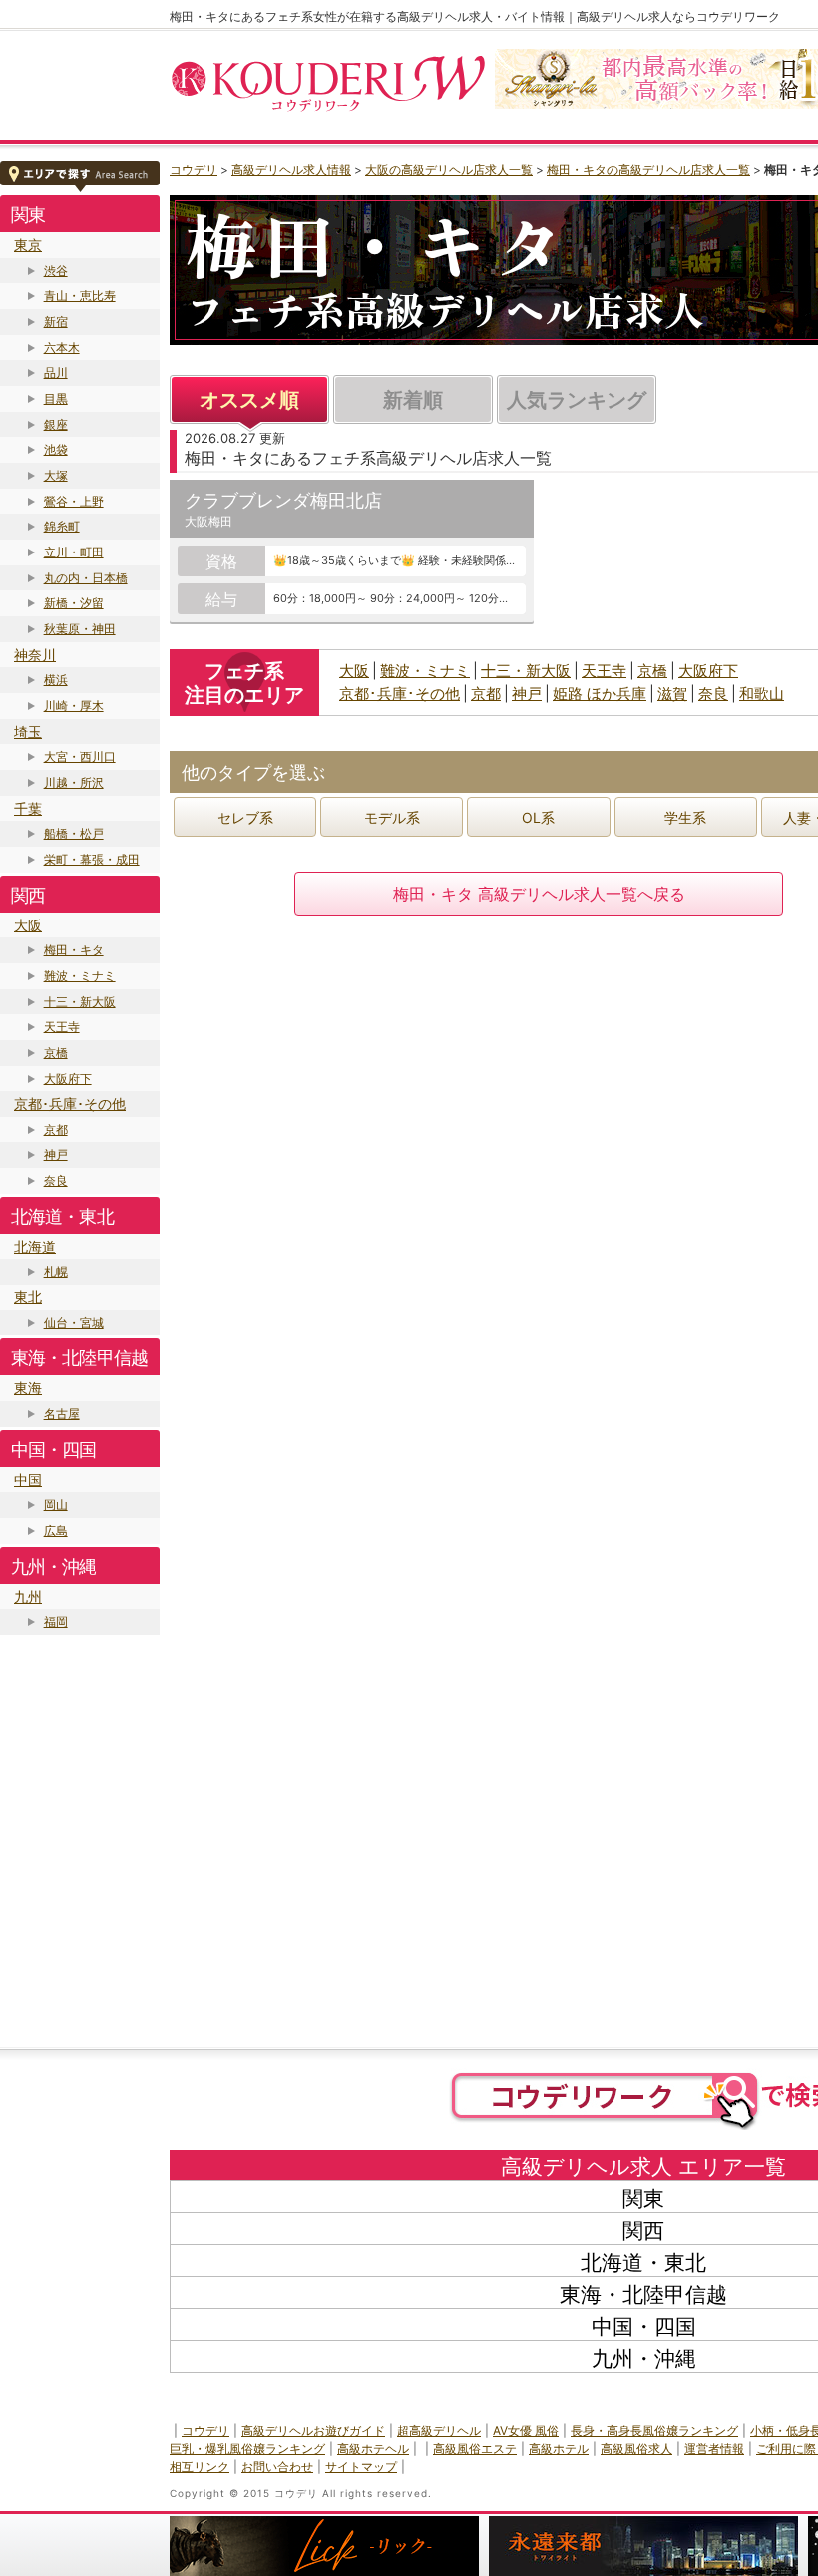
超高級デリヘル (439, 2431)
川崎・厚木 (74, 706)
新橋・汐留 (74, 603)
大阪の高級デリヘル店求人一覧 (449, 169)
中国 (28, 1479)
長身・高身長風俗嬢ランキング (654, 2431)
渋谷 (56, 271)
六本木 (62, 348)
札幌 (56, 1271)
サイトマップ (361, 2467)
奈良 (56, 1180)
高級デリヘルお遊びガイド (313, 2431)
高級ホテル (559, 2449)
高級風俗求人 (636, 2449)
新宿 (56, 322)
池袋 (56, 449)
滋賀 (672, 694)
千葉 (28, 808)
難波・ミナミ (80, 976)
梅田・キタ (74, 950)
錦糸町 (62, 526)
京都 (56, 1129)
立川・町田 (74, 552)
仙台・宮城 (74, 1323)
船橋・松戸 (74, 833)
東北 (28, 1297)
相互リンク (200, 2467)
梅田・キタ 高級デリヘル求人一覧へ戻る (539, 894)
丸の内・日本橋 (86, 578)
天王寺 (62, 1027)
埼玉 (28, 732)
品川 (56, 372)
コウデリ (194, 169)
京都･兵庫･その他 (70, 1104)
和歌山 (762, 694)
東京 (28, 245)
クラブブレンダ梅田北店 (283, 500)
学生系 (685, 817)
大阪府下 (68, 1079)
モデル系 (392, 817)
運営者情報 (714, 2449)
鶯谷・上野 (74, 501)
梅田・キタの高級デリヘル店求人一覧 (648, 169)
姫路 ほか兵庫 (600, 694)
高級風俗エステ (475, 2449)
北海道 (35, 1246)
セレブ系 (245, 817)
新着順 (413, 400)
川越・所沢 (74, 782)
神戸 (56, 1154)
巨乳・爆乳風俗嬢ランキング (247, 2449)
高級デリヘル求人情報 (291, 169)
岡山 (56, 1504)
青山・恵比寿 (80, 296)
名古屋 (62, 1414)
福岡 (56, 1621)
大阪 (28, 925)
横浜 (56, 680)
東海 (28, 1388)
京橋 (56, 1053)
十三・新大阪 (80, 1002)
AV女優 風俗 (526, 2431)
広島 (56, 1530)
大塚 (56, 475)
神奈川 (35, 655)
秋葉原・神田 (80, 629)
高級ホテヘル (373, 2449)
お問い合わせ (277, 2467)
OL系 (538, 817)
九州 (28, 1596)
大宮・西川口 (80, 756)
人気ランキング (577, 400)
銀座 (56, 424)
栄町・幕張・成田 (92, 859)
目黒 (56, 398)
